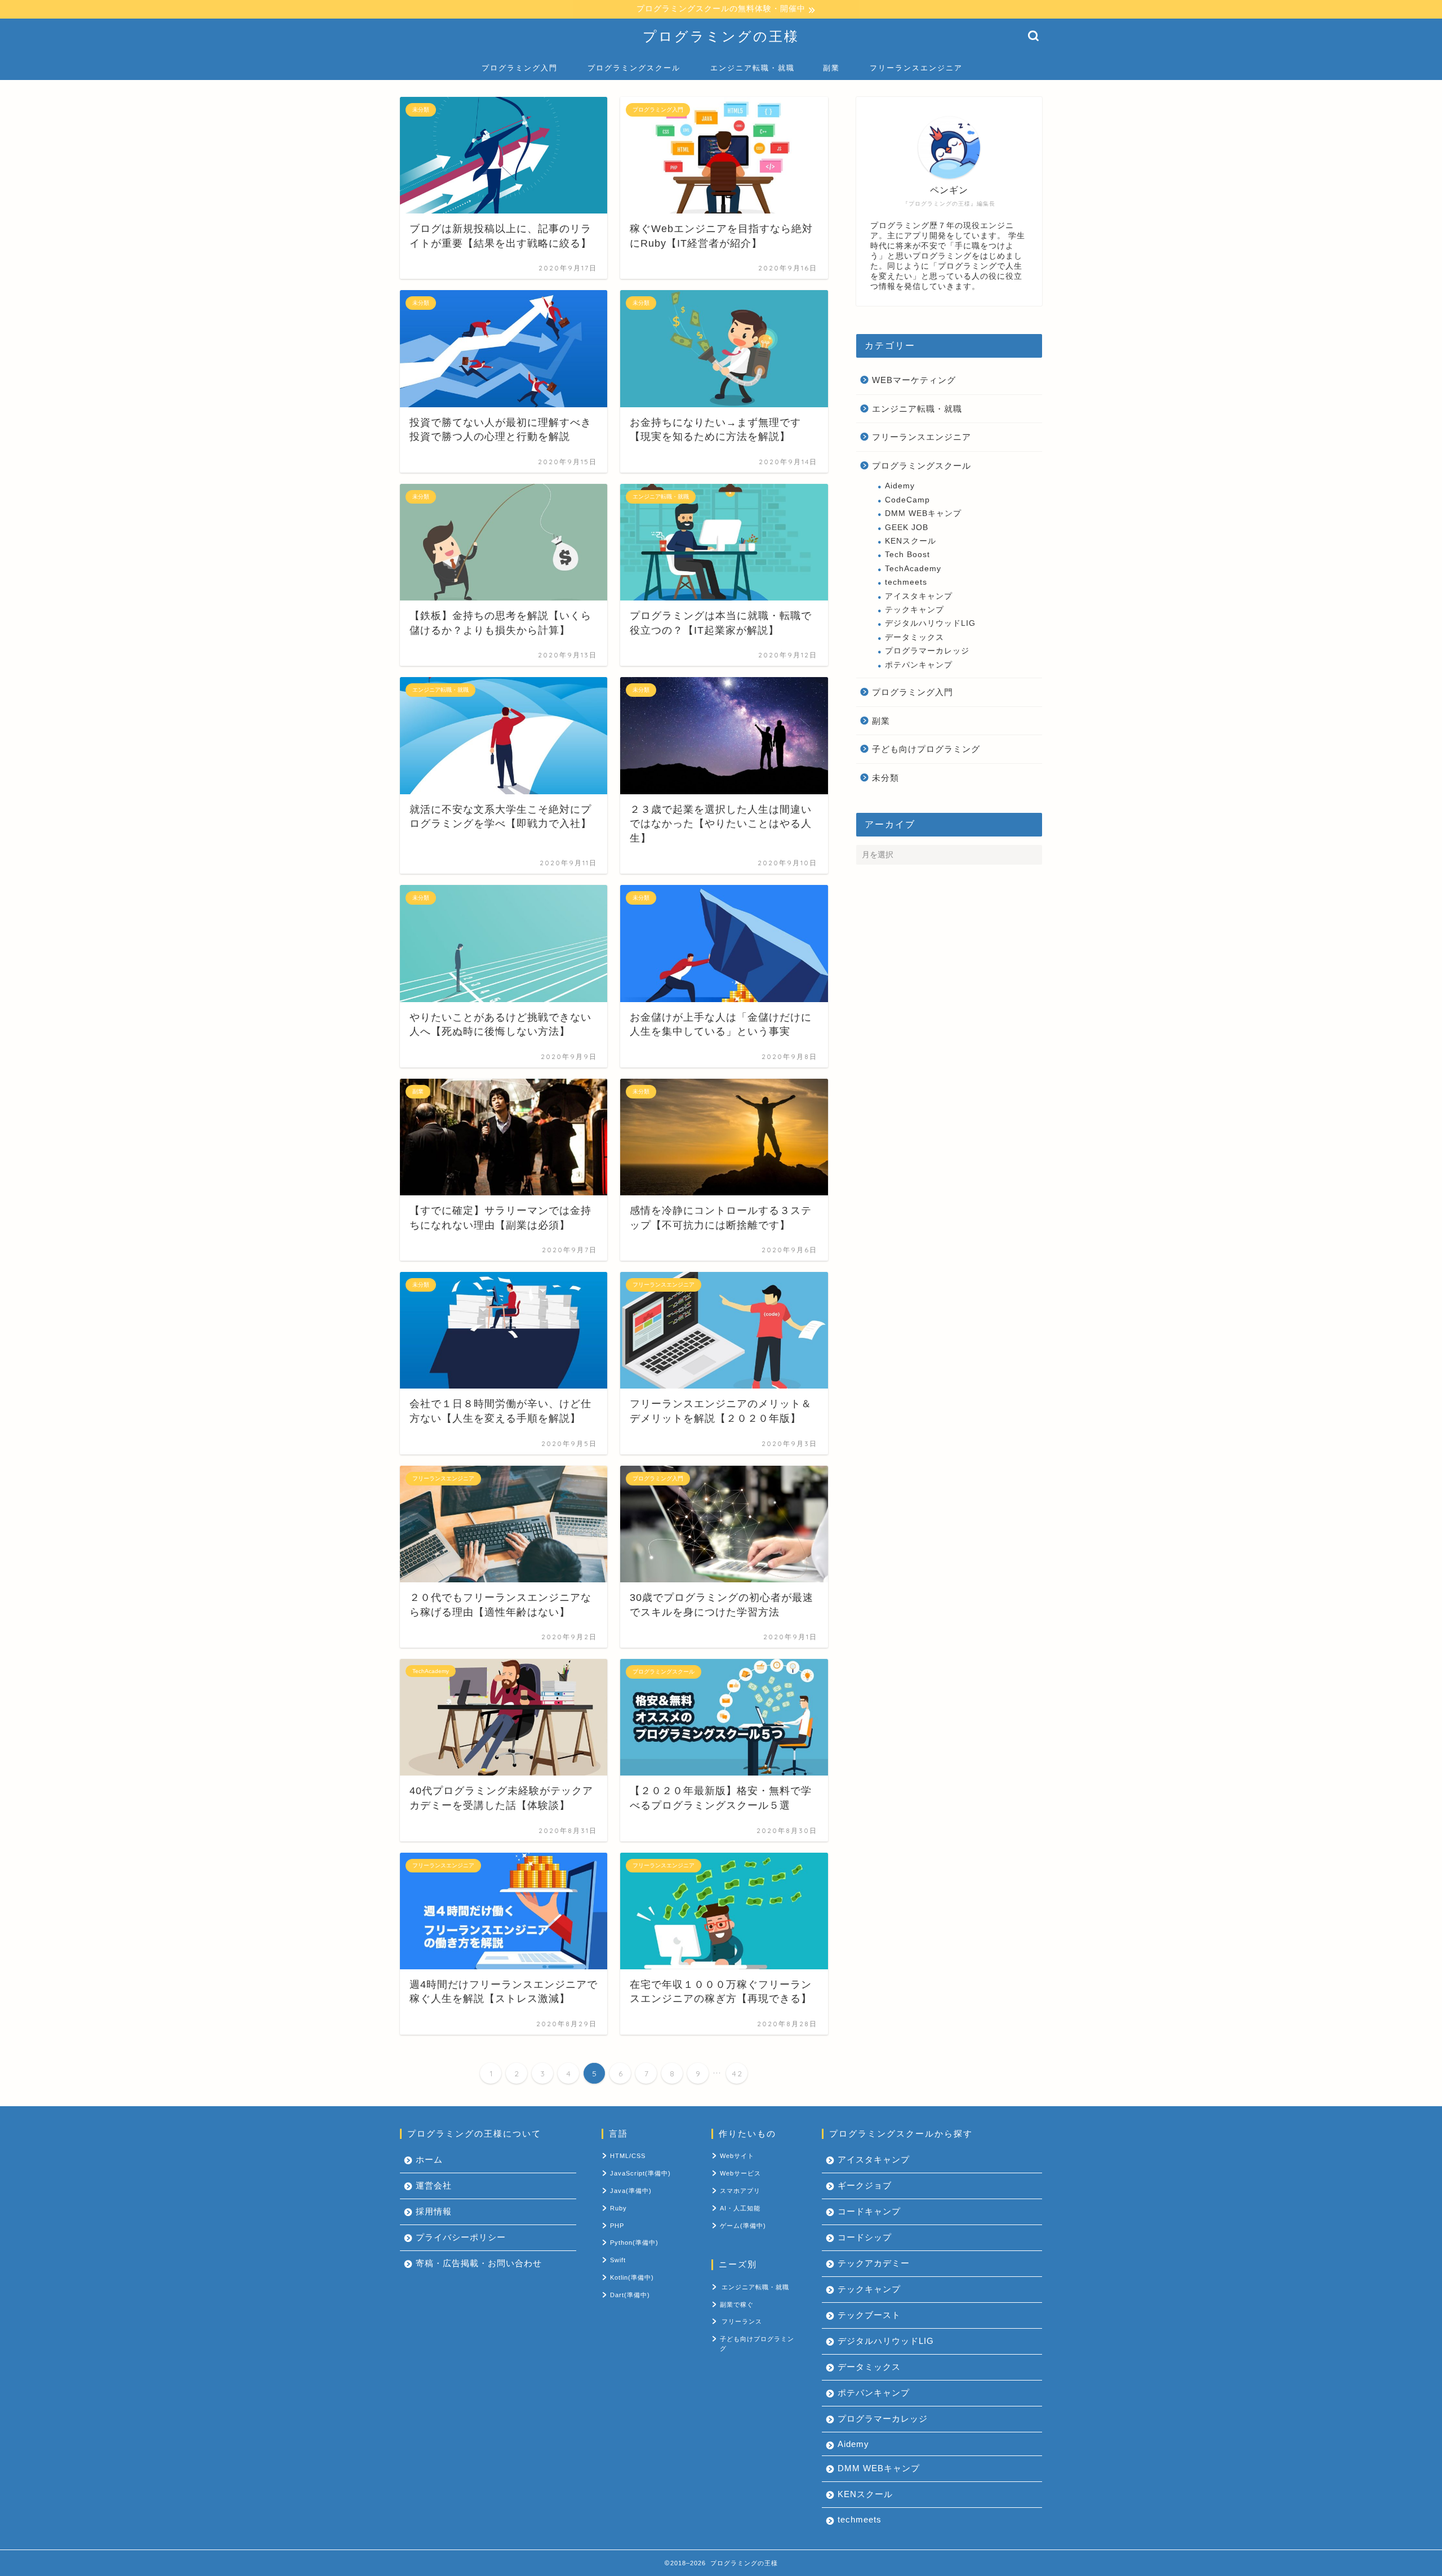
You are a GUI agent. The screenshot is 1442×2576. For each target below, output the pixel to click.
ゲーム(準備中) (743, 2226)
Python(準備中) (634, 2243)
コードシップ (865, 2237)
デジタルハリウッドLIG (930, 623)
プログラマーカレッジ (927, 651)
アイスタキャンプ (919, 596)
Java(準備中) (631, 2191)
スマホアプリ (740, 2191)
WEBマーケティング (914, 380)
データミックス (914, 637)
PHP (617, 2226)
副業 (831, 68)
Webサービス (740, 2173)
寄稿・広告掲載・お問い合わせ (479, 2263)
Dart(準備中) (630, 2295)
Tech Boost (907, 555)
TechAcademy (913, 569)
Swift (618, 2260)
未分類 (885, 778)
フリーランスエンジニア (916, 68)
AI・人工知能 (740, 2208)
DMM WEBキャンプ (923, 513)
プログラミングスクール (634, 68)
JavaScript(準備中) (640, 2173)
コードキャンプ (869, 2211)
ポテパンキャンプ (919, 665)
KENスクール (911, 541)
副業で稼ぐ (737, 2304)
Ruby (618, 2208)
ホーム (429, 2159)
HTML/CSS (628, 2156)
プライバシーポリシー (461, 2237)
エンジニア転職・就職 (753, 68)
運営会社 (434, 2185)
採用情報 (434, 2211)
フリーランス (742, 2321)
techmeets (906, 582)
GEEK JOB (907, 528)
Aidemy (900, 486)
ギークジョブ (865, 2185)
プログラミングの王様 (721, 36)
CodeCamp (907, 500)
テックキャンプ (914, 610)
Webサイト (737, 2156)
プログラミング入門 (520, 68)
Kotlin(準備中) (632, 2277)
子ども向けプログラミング (926, 749)
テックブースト (869, 2315)
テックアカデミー (874, 2263)
